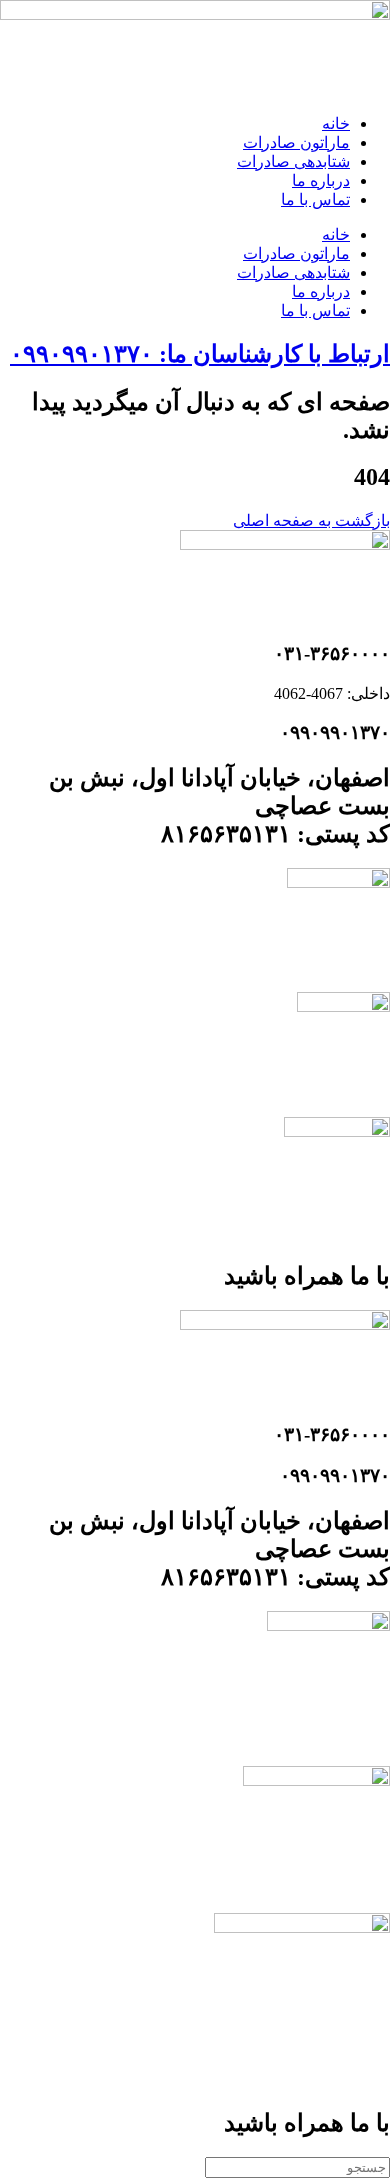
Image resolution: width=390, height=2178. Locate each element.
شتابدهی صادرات (293, 161)
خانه (336, 123)
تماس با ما (315, 199)
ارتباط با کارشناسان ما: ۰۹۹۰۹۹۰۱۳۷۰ (200, 354)
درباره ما (321, 180)
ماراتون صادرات (296, 142)
